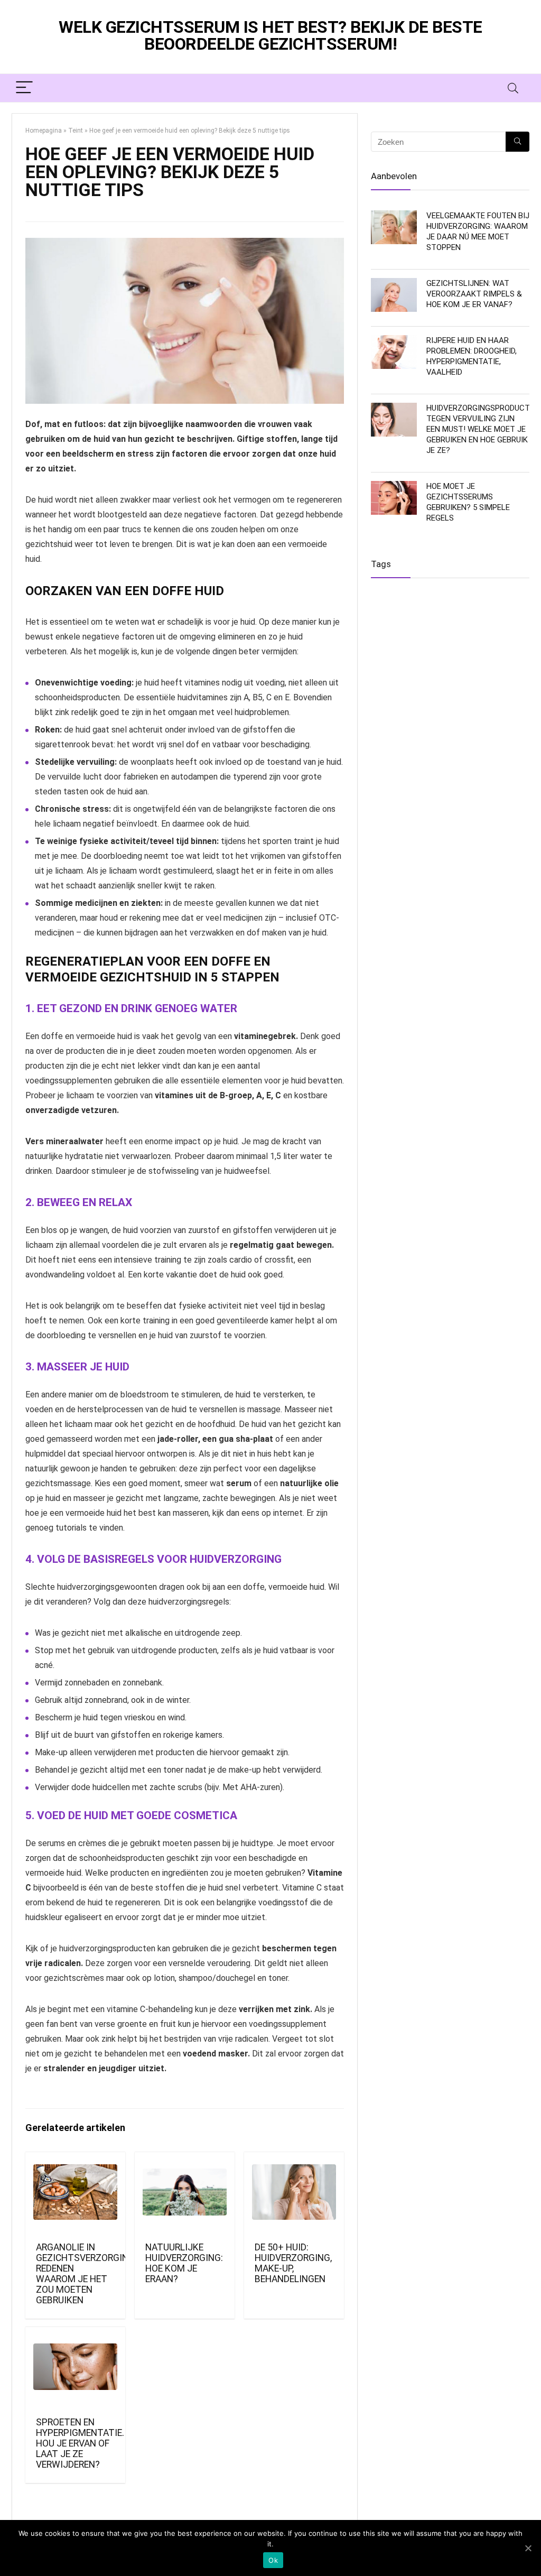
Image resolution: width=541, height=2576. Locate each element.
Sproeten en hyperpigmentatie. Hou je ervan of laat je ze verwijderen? (80, 2443)
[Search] (513, 88)
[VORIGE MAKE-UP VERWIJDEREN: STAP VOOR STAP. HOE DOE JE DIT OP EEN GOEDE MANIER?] (11, 1288)
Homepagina (44, 131)
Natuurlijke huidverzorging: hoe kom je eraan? (184, 2263)
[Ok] (528, 2548)
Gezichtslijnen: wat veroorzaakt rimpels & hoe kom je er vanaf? (474, 294)
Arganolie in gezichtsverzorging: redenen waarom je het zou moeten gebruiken (86, 2274)
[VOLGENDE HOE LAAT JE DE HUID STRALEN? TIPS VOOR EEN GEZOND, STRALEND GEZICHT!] (530, 1288)
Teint (76, 131)
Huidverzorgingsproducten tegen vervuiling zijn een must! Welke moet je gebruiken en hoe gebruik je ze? (483, 429)
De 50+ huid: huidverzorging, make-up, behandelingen (293, 2263)
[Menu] (24, 88)
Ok (273, 2560)
